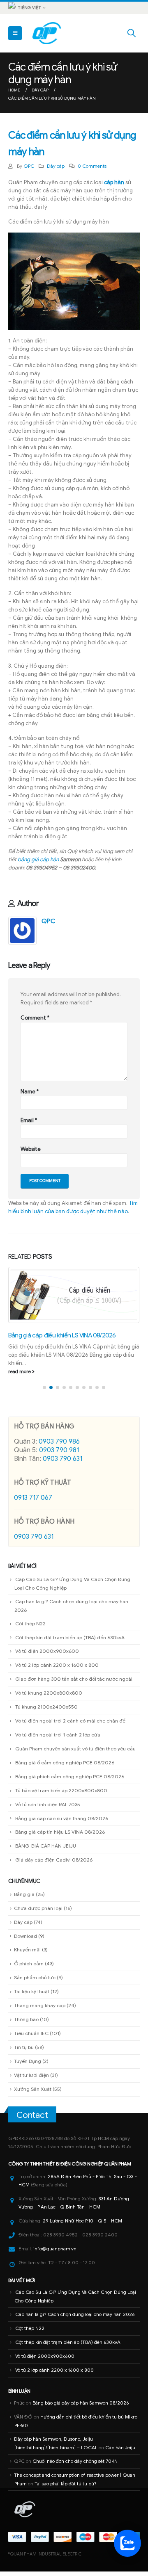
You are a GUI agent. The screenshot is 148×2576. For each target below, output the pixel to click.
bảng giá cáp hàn (38, 859)
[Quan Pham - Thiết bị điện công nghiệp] (47, 33)
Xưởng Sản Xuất (33, 2093)
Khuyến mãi (27, 1954)
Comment (35, 1018)
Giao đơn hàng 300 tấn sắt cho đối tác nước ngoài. (74, 1684)
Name (30, 1092)
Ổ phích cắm (29, 1968)
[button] (44, 1392)
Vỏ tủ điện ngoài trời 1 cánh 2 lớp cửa (58, 1740)
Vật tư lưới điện (31, 2080)
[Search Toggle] (132, 33)
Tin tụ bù (24, 2052)
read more (20, 1376)
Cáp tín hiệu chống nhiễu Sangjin (52, 1348)
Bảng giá (24, 1899)
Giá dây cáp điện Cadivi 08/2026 (54, 1865)
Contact (32, 2120)
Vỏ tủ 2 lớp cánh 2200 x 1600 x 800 (57, 1670)
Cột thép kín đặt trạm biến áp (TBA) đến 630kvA (70, 1642)
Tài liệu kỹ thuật (32, 1996)
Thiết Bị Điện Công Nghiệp (73, 2169)
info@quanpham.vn (55, 2254)
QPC (29, 166)
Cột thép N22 (30, 1628)
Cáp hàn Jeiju (120, 2453)
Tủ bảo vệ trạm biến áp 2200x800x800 (61, 1795)
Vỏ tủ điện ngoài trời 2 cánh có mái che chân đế (70, 1726)
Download (25, 1941)
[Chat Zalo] (127, 2543)
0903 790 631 (62, 1464)
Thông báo (26, 2024)
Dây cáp (56, 166)
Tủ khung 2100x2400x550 (46, 1712)
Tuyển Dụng (28, 2066)
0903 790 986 (59, 1447)
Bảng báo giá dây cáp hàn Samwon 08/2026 (81, 2408)
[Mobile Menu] (15, 33)
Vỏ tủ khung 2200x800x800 (49, 1698)
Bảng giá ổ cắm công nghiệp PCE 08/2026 (65, 1767)
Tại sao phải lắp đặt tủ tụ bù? (66, 2489)
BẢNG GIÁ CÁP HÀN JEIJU (46, 1851)
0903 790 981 (59, 1455)
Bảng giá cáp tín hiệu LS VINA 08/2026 (60, 1837)
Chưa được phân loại (38, 1913)
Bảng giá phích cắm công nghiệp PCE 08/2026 (70, 1781)
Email (29, 1120)
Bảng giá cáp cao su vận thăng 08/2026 (62, 1823)
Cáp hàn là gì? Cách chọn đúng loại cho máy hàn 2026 (75, 2319)
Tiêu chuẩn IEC (31, 2038)
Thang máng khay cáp (40, 2010)
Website (31, 1149)
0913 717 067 (33, 1503)
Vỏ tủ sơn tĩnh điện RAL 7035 (48, 1809)
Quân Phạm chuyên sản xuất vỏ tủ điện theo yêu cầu (75, 1753)
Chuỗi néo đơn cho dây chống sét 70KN (75, 2466)
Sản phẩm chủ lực (35, 1982)
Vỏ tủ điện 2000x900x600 (47, 1656)
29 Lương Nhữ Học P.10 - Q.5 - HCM (82, 2226)
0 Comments (92, 166)
